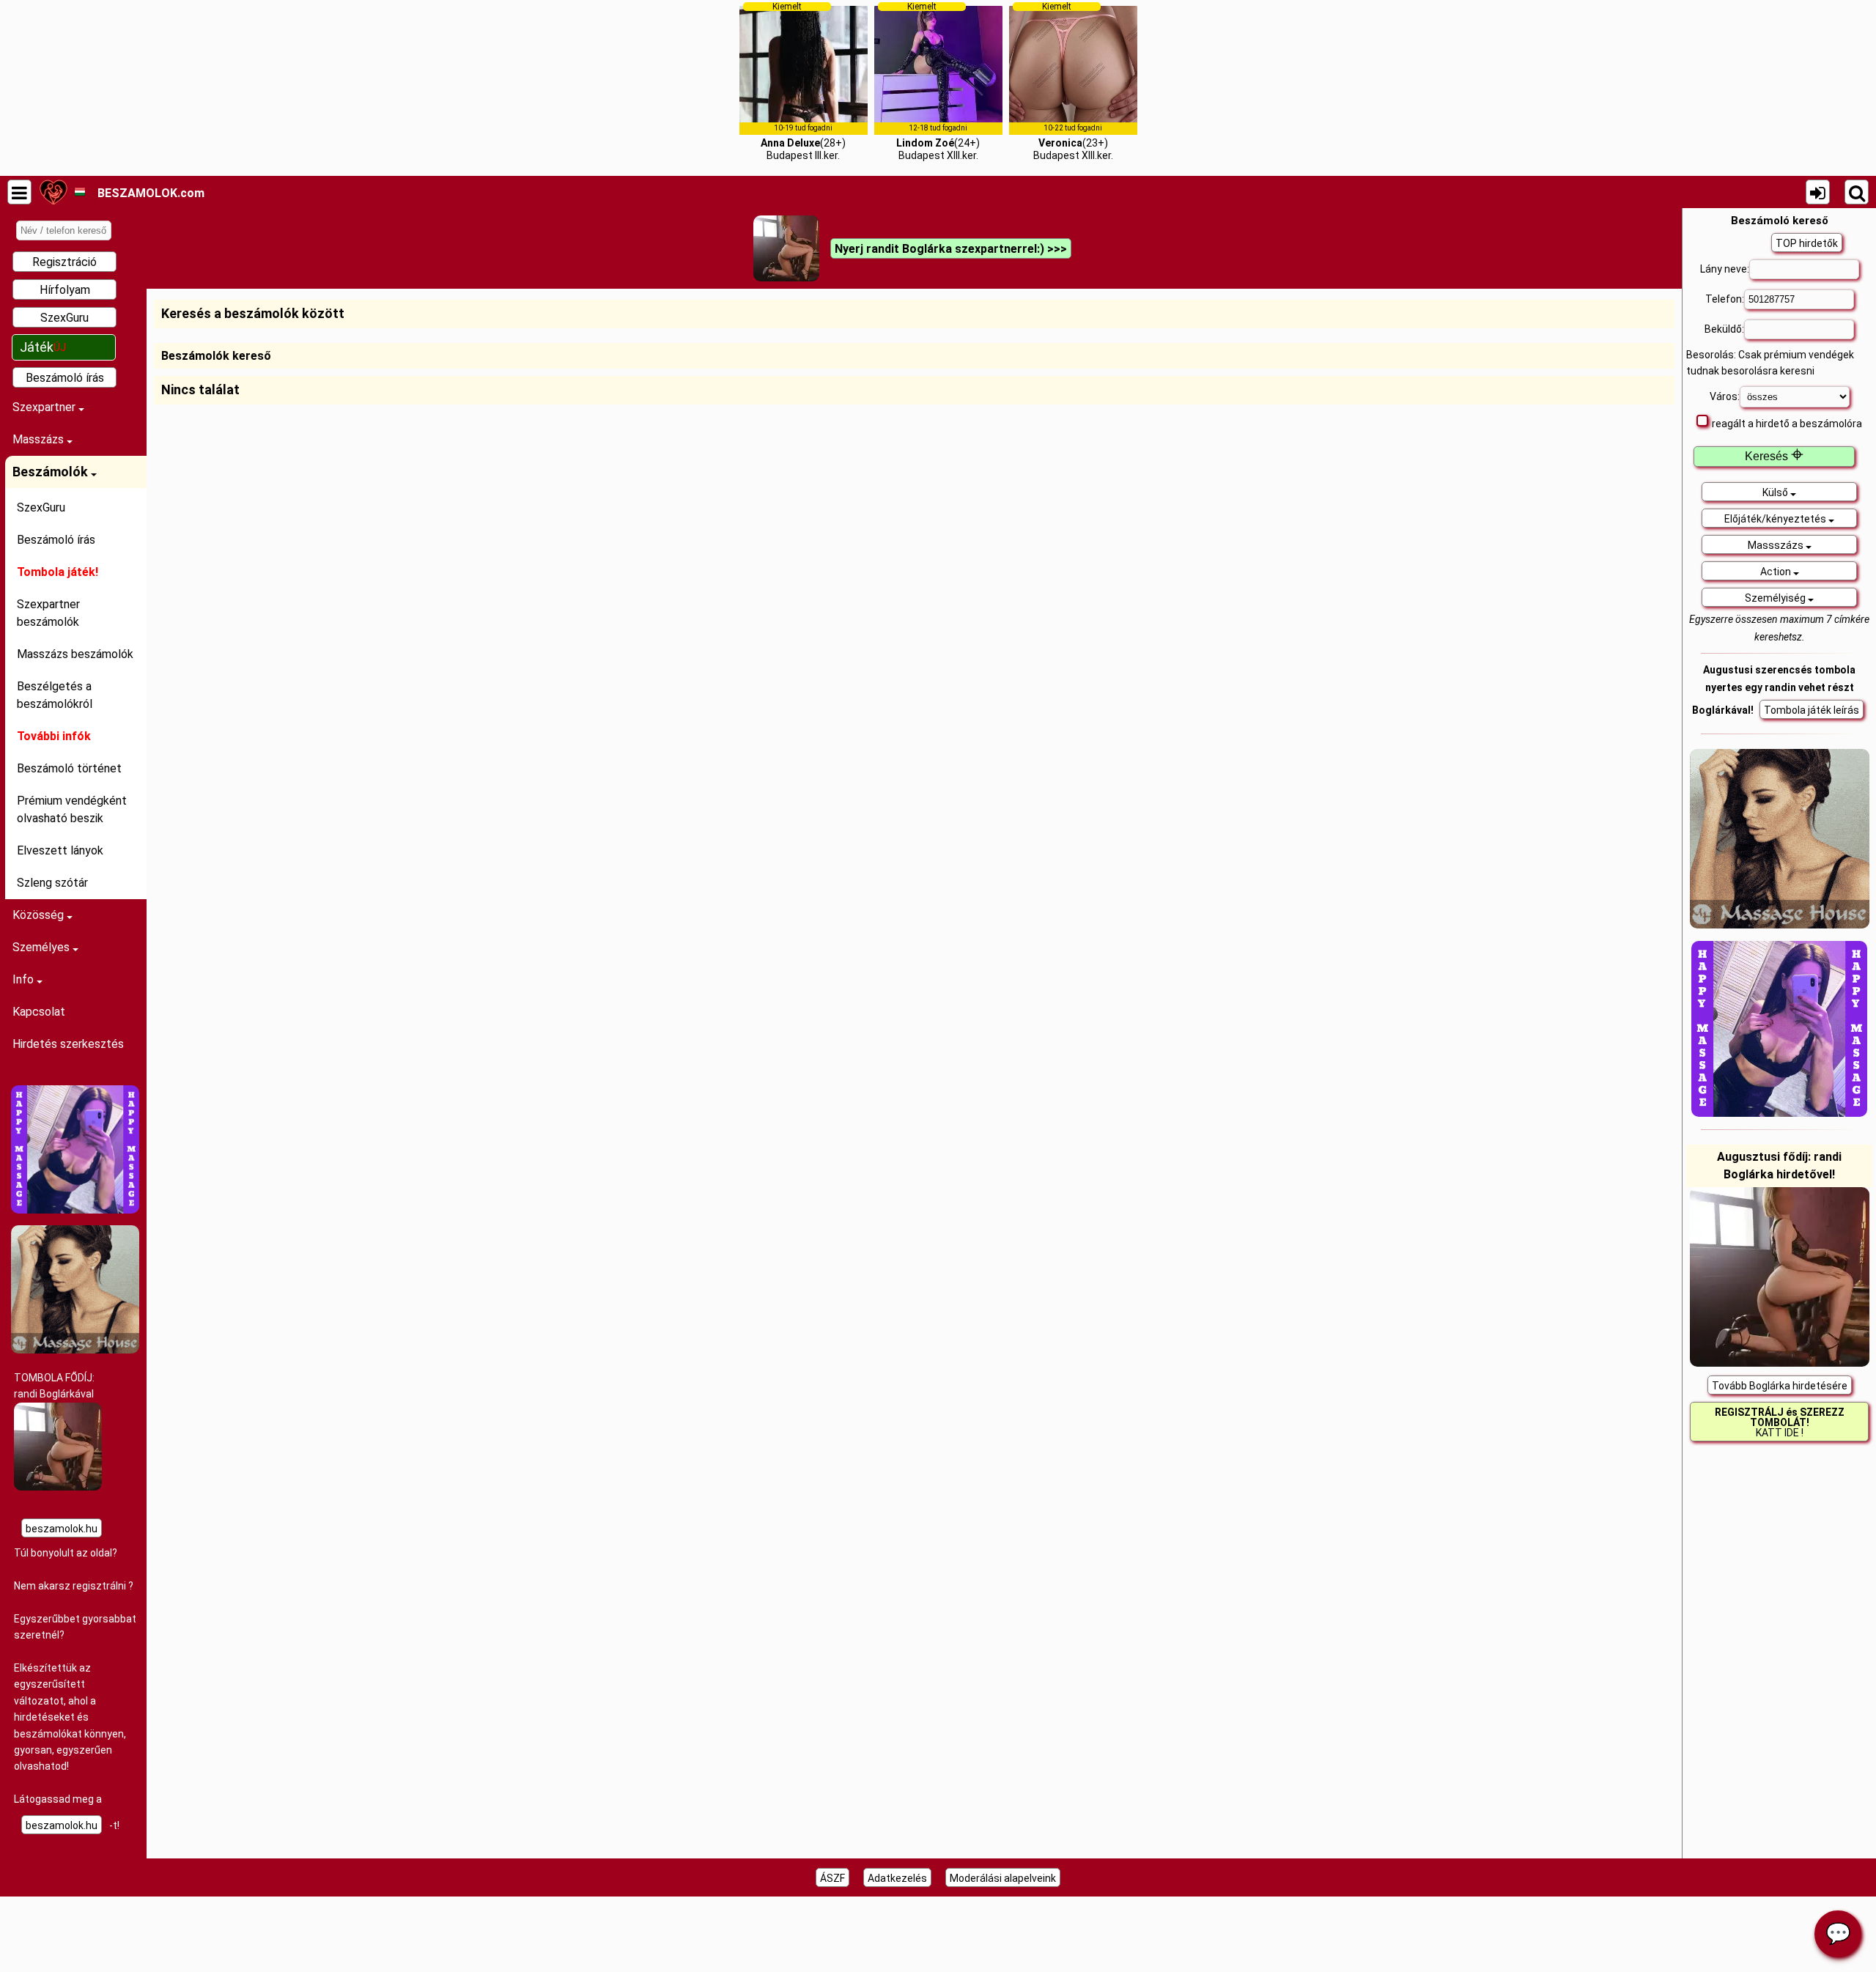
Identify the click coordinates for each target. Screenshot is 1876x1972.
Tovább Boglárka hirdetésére (1780, 1386)
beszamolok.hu (62, 1529)
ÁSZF (832, 1878)
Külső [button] (1776, 492)
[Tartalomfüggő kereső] (1857, 192)
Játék (43, 347)
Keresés (1774, 456)
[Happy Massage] (75, 1210)
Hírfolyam (65, 290)
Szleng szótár (52, 883)
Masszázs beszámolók (75, 654)
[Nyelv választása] (80, 192)
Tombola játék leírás (1812, 710)
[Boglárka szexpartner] (58, 1487)
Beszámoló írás (65, 378)
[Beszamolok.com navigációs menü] (19, 192)
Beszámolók (52, 472)
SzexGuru (64, 318)
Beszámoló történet (69, 768)
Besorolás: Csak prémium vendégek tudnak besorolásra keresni (1770, 363)
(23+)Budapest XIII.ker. (1073, 81)
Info (25, 979)
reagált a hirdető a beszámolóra (1787, 424)
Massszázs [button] (1777, 545)
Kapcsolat (39, 1012)
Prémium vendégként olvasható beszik (72, 809)
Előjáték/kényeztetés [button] (1776, 519)
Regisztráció (64, 262)
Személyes (43, 947)
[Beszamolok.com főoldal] (53, 192)
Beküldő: (1724, 329)
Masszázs (40, 439)
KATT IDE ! (1780, 1422)
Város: (1725, 396)
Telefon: (1725, 299)
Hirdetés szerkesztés (68, 1044)
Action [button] (1777, 572)
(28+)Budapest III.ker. (803, 81)
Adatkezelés (897, 1878)
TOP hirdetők (1807, 243)
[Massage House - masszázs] (75, 1350)
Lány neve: (1725, 269)
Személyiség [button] (1776, 598)
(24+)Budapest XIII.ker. (938, 81)
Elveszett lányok (60, 850)
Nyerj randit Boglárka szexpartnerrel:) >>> (951, 249)
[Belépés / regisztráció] (1818, 192)
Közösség (40, 915)
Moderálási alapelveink (1003, 1878)
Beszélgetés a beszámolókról (55, 695)
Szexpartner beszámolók (48, 613)
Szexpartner (45, 407)
